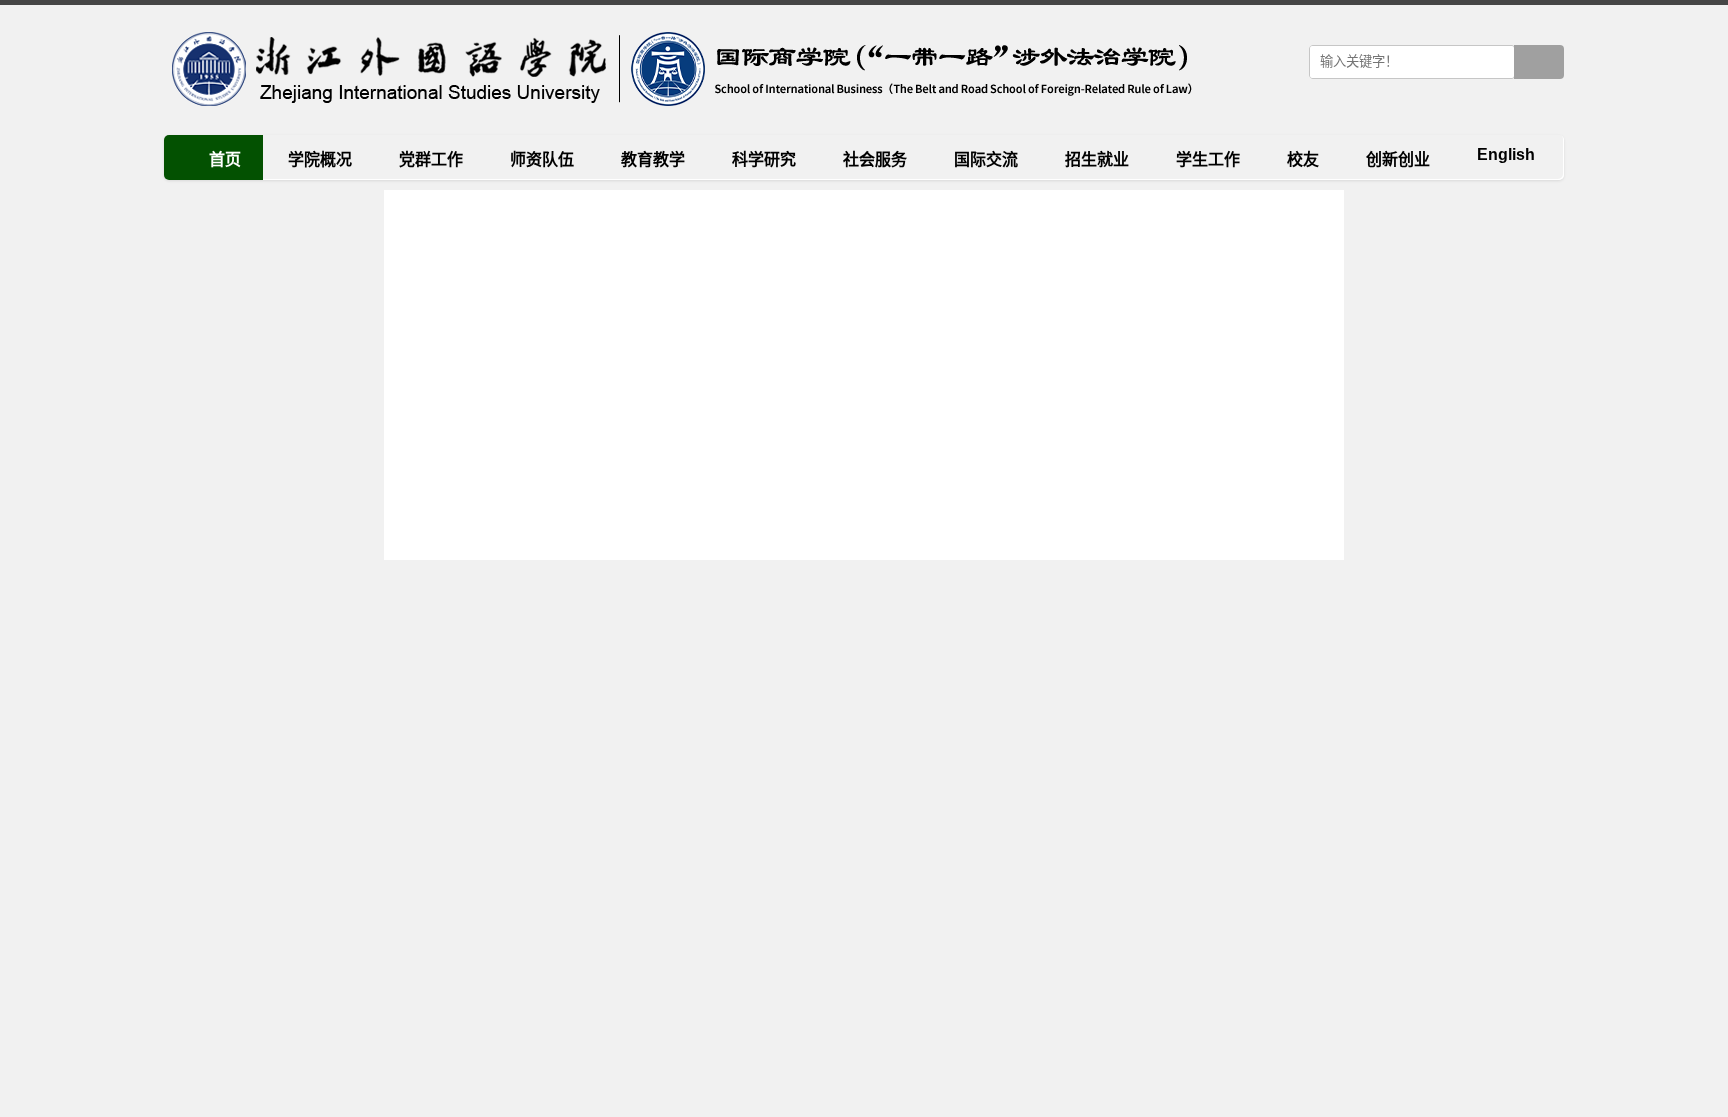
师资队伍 (542, 159)
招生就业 (1097, 159)
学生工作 (1208, 159)
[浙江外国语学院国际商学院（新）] (678, 70)
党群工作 (431, 159)
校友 (1303, 159)
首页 (225, 159)
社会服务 (875, 159)
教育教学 (653, 159)
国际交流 (986, 159)
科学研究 (764, 159)
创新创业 (1398, 159)
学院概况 (320, 159)
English (1506, 154)
